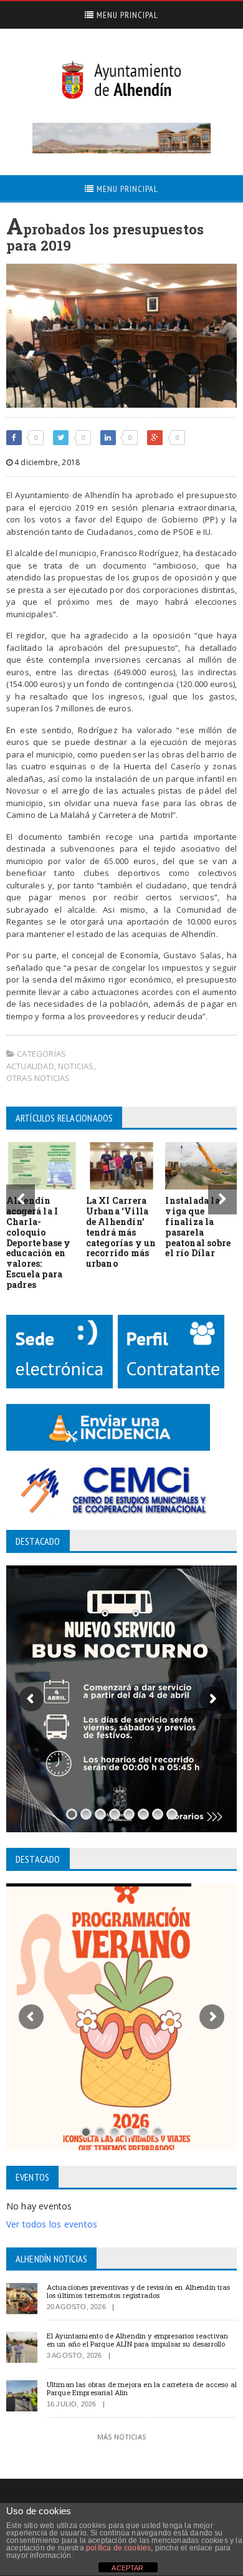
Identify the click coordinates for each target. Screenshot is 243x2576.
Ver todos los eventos (52, 2224)
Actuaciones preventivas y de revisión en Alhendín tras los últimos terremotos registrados (139, 2291)
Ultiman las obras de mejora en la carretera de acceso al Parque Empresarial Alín (142, 2388)
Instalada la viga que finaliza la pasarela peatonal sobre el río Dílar (198, 1227)
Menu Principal (126, 15)
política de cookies (118, 2548)
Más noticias (121, 2437)
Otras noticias (38, 1078)
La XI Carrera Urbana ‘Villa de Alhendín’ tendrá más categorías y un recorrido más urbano (121, 1232)
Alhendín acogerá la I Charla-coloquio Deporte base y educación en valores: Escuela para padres (39, 1242)
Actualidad (30, 1066)
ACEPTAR (127, 2568)
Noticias (76, 1066)
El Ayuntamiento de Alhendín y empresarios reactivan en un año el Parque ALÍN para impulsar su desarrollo (137, 2340)
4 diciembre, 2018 (46, 462)
